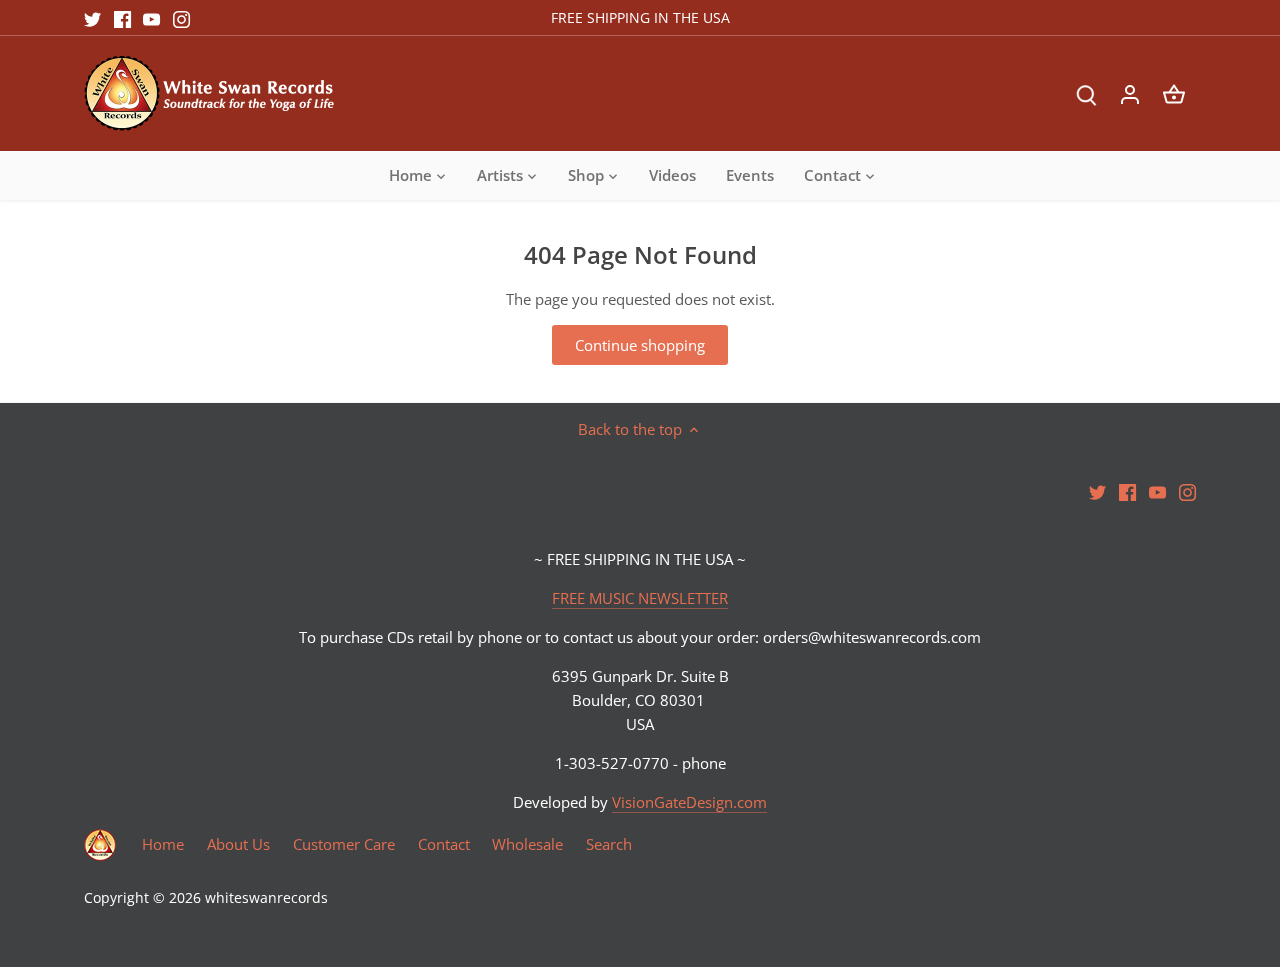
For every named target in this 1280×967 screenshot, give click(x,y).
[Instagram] (1037, 869)
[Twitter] (947, 869)
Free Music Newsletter (1044, 817)
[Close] (1213, 746)
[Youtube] (1007, 869)
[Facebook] (977, 869)
